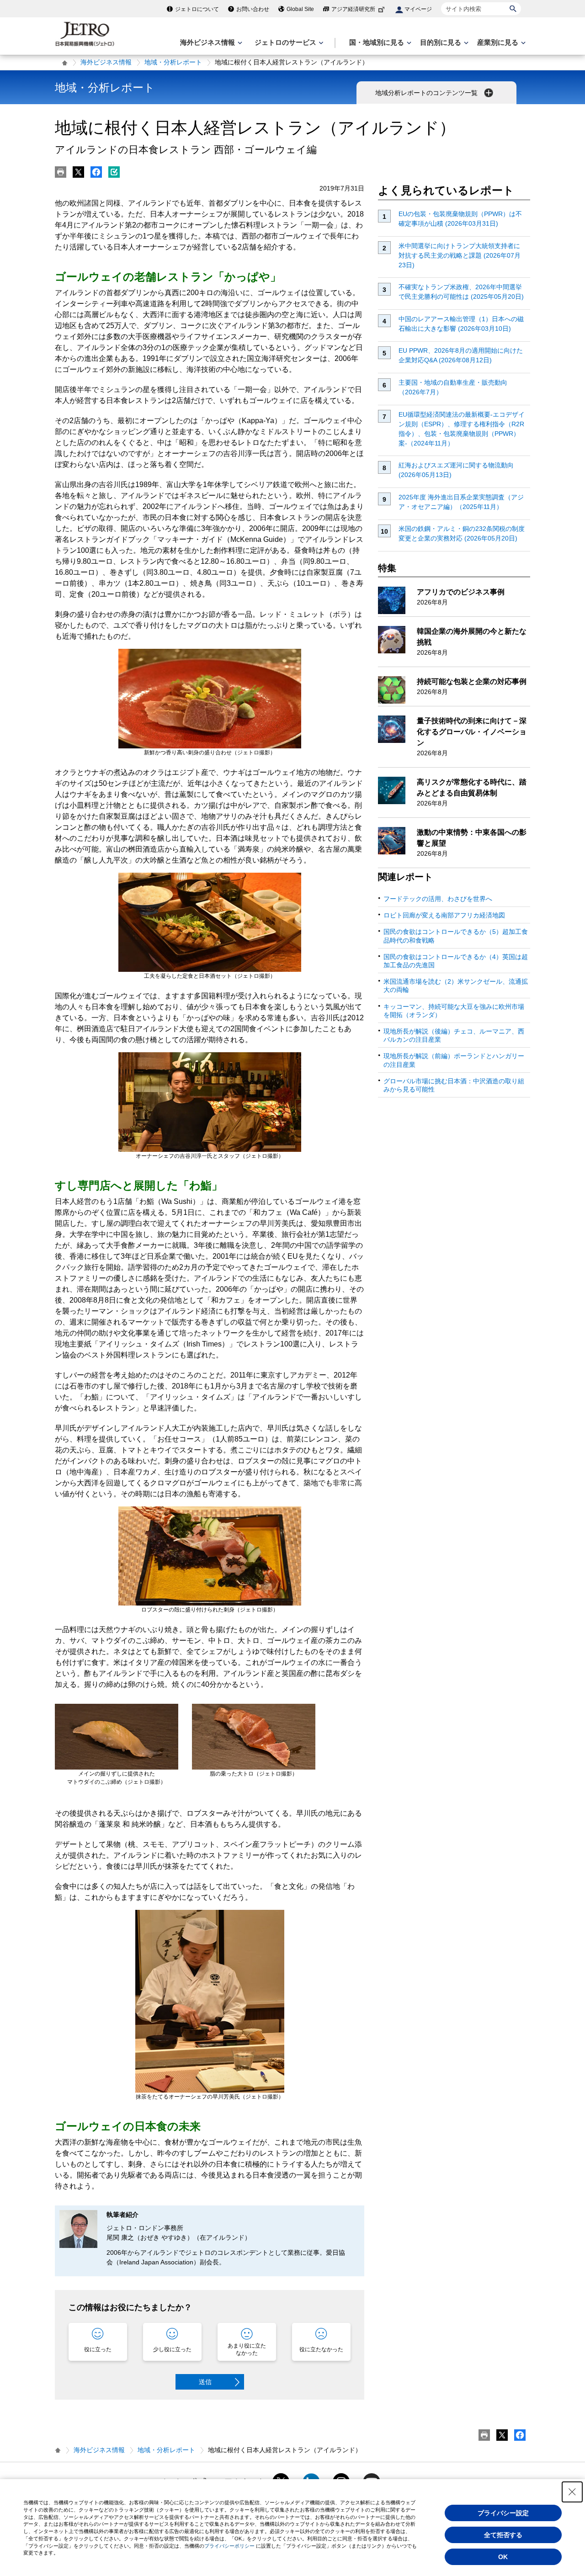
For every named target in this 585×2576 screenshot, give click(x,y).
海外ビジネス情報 (106, 62)
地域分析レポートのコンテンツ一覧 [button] (427, 93)
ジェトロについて (197, 9)
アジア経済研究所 (353, 9)
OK (503, 2557)
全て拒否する (503, 2535)
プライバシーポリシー (229, 2546)
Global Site (300, 9)
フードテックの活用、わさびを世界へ (438, 899)
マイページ (418, 9)
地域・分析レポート (173, 62)
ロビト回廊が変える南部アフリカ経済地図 (444, 915)
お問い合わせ (253, 9)
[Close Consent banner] (572, 2492)
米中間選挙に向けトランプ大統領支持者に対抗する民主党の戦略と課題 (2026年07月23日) (460, 255)
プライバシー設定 (503, 2513)
